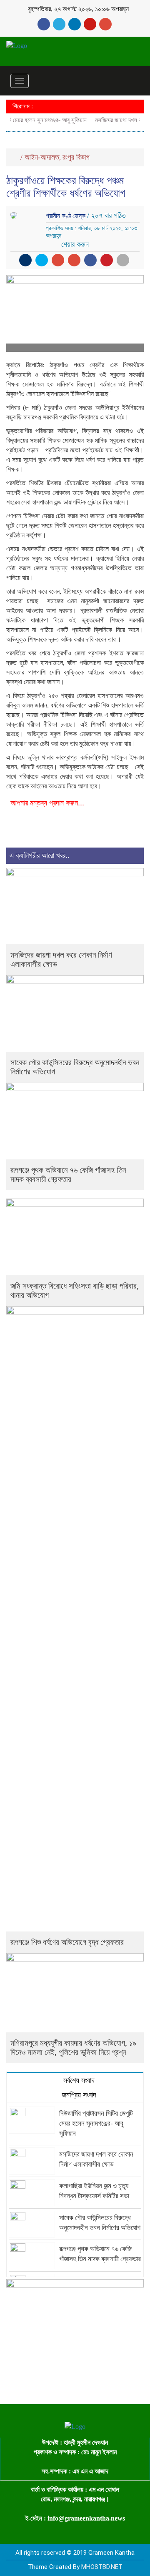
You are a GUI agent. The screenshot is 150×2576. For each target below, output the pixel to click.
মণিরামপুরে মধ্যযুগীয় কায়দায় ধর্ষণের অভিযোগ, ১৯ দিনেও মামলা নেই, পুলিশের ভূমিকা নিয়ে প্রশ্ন (73, 2048)
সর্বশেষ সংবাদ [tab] (78, 2080)
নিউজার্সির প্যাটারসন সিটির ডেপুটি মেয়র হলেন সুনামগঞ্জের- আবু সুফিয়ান (96, 2123)
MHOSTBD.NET (102, 2567)
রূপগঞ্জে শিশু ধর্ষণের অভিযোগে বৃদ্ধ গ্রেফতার (67, 1942)
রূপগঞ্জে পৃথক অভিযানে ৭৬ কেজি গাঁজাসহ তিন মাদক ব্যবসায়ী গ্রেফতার (68, 1175)
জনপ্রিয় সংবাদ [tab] (78, 2095)
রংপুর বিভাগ (76, 157)
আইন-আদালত (42, 157)
